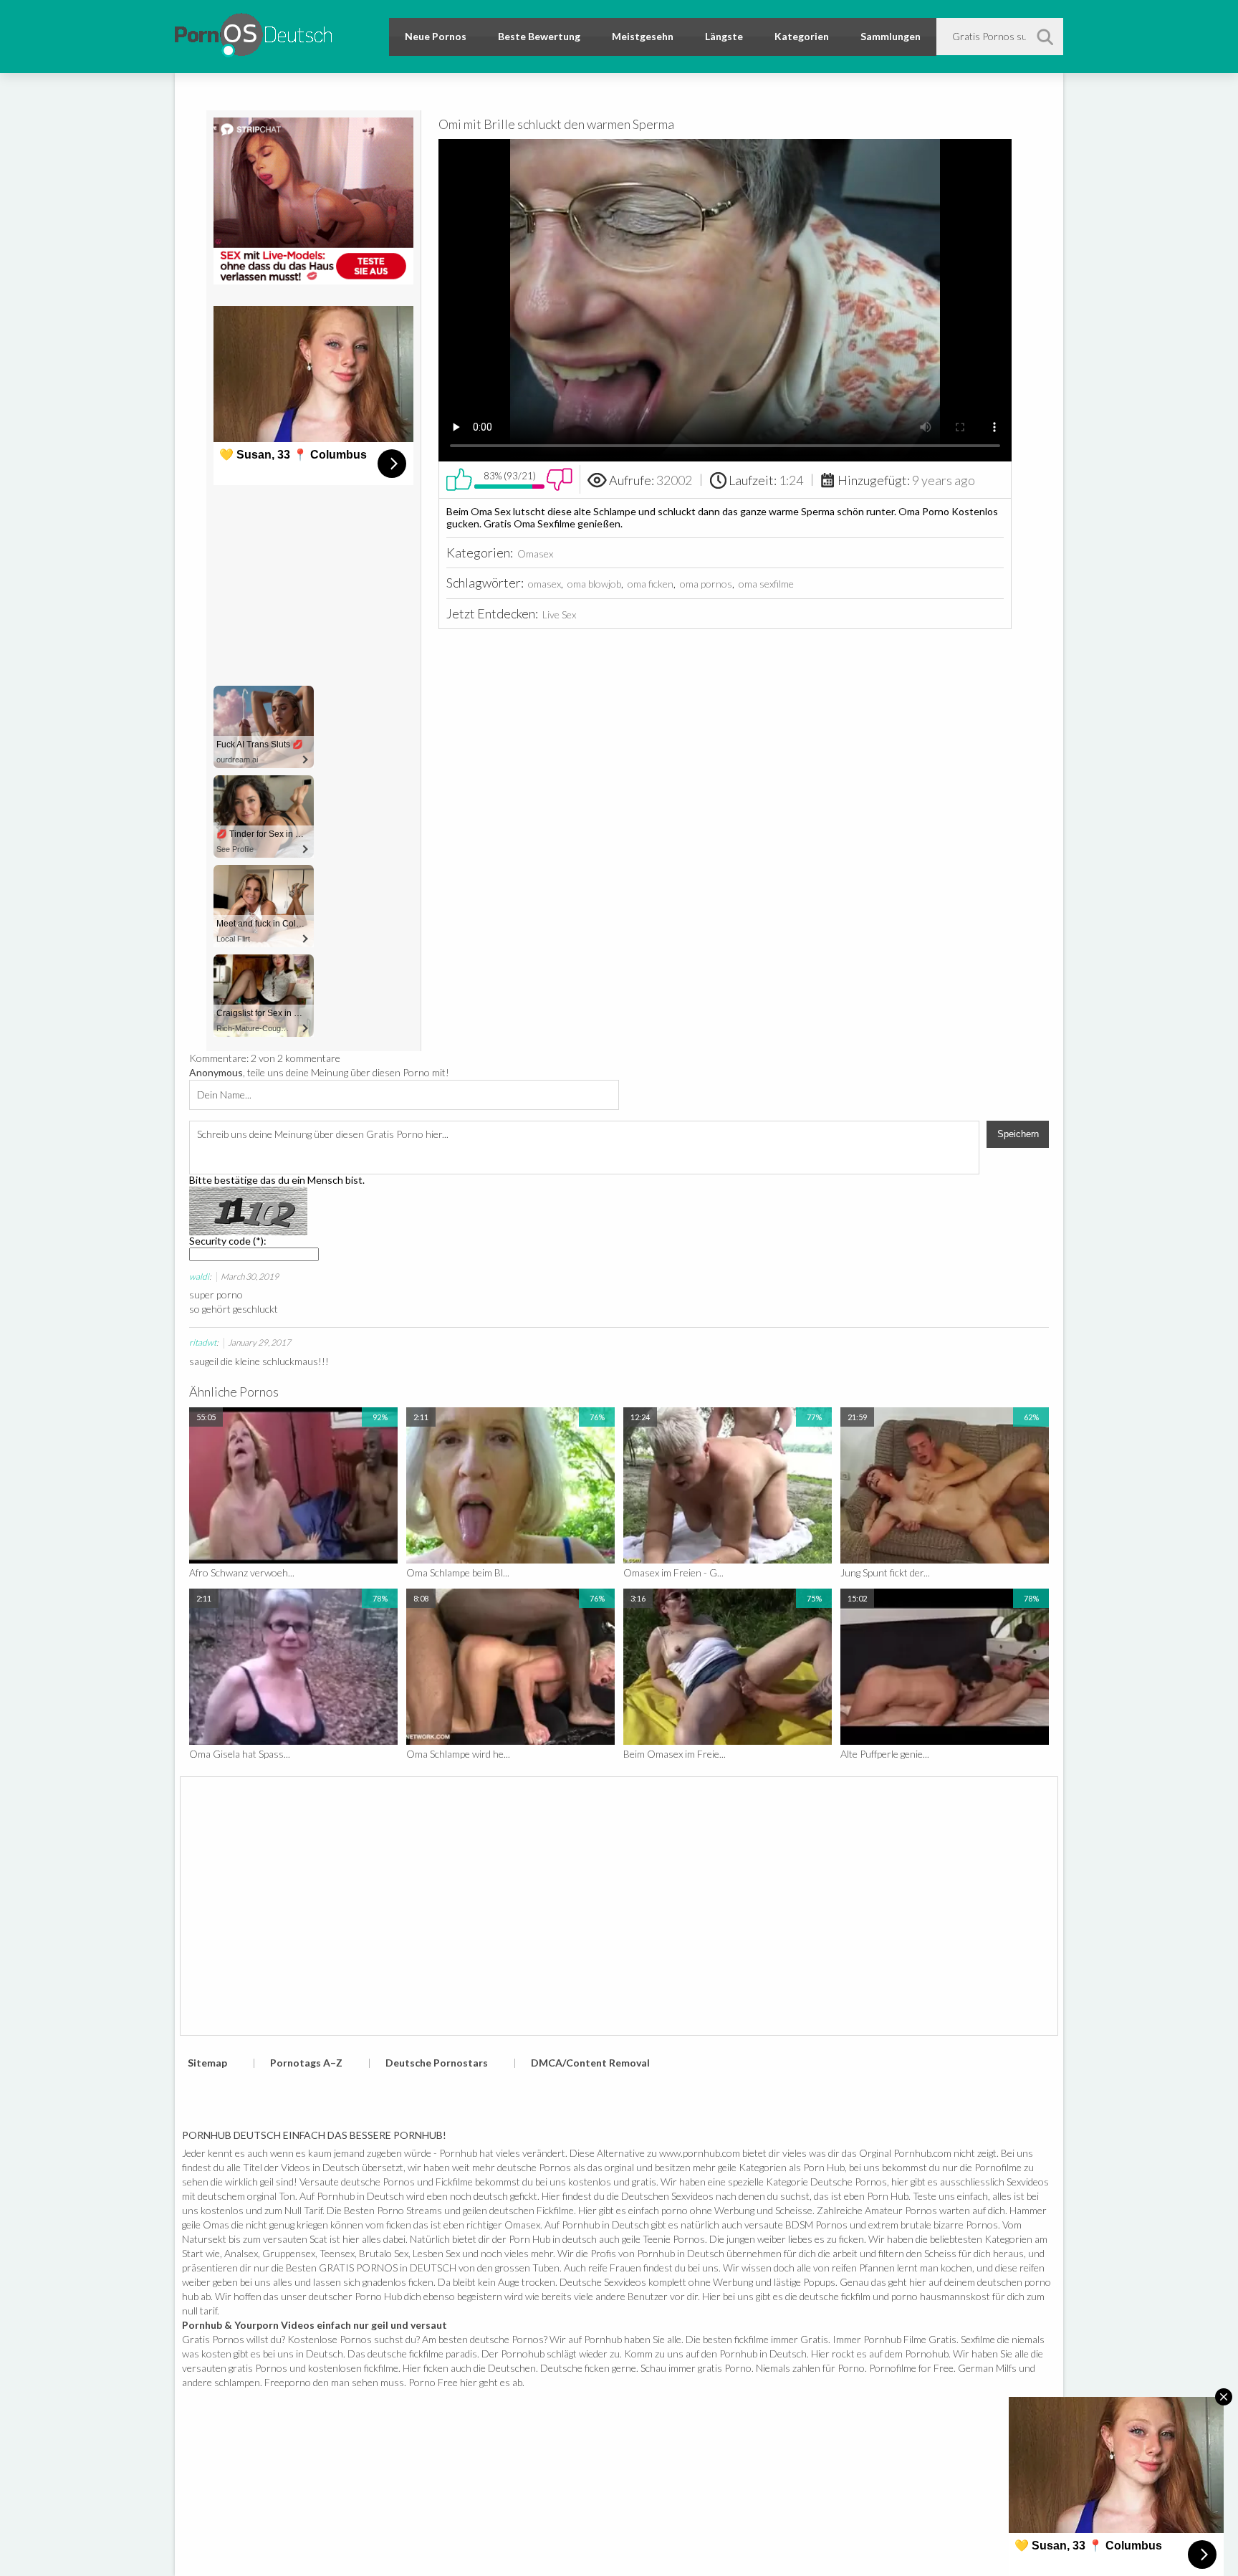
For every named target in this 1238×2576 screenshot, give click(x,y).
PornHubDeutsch (253, 33)
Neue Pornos (436, 36)
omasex (544, 584)
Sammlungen (891, 36)
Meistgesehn (643, 36)
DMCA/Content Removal (590, 2063)
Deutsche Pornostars (437, 2063)
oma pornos (706, 584)
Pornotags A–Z (306, 2063)
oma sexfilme (766, 584)
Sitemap (207, 2063)
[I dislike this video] (560, 479)
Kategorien (802, 36)
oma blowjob (594, 584)
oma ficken (651, 584)
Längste (724, 36)
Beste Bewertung (539, 36)
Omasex (535, 554)
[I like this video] (459, 479)
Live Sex (559, 614)
